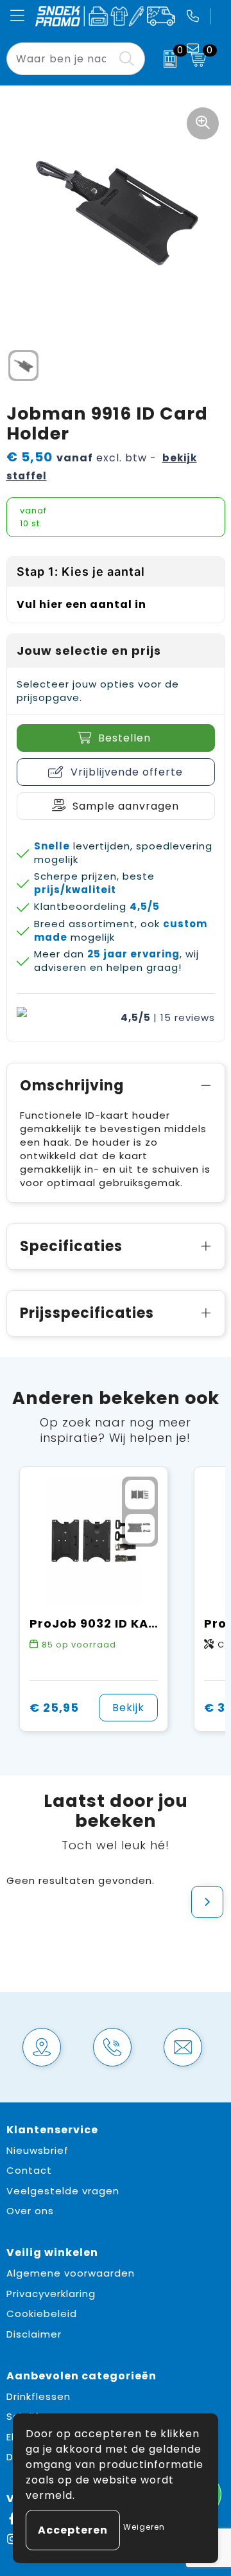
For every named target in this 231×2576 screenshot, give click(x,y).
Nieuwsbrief (38, 2150)
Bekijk (128, 1708)
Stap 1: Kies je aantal (81, 572)
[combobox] (61, 59)
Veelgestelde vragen (63, 2191)
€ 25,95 (54, 1708)
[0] (164, 59)
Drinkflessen (38, 2396)
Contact (29, 2170)
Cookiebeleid (42, 2314)
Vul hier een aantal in (81, 604)
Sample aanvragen (126, 806)
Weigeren (144, 2527)
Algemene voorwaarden (71, 2273)
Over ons (30, 2211)
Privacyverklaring (51, 2294)
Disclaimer (34, 2334)
